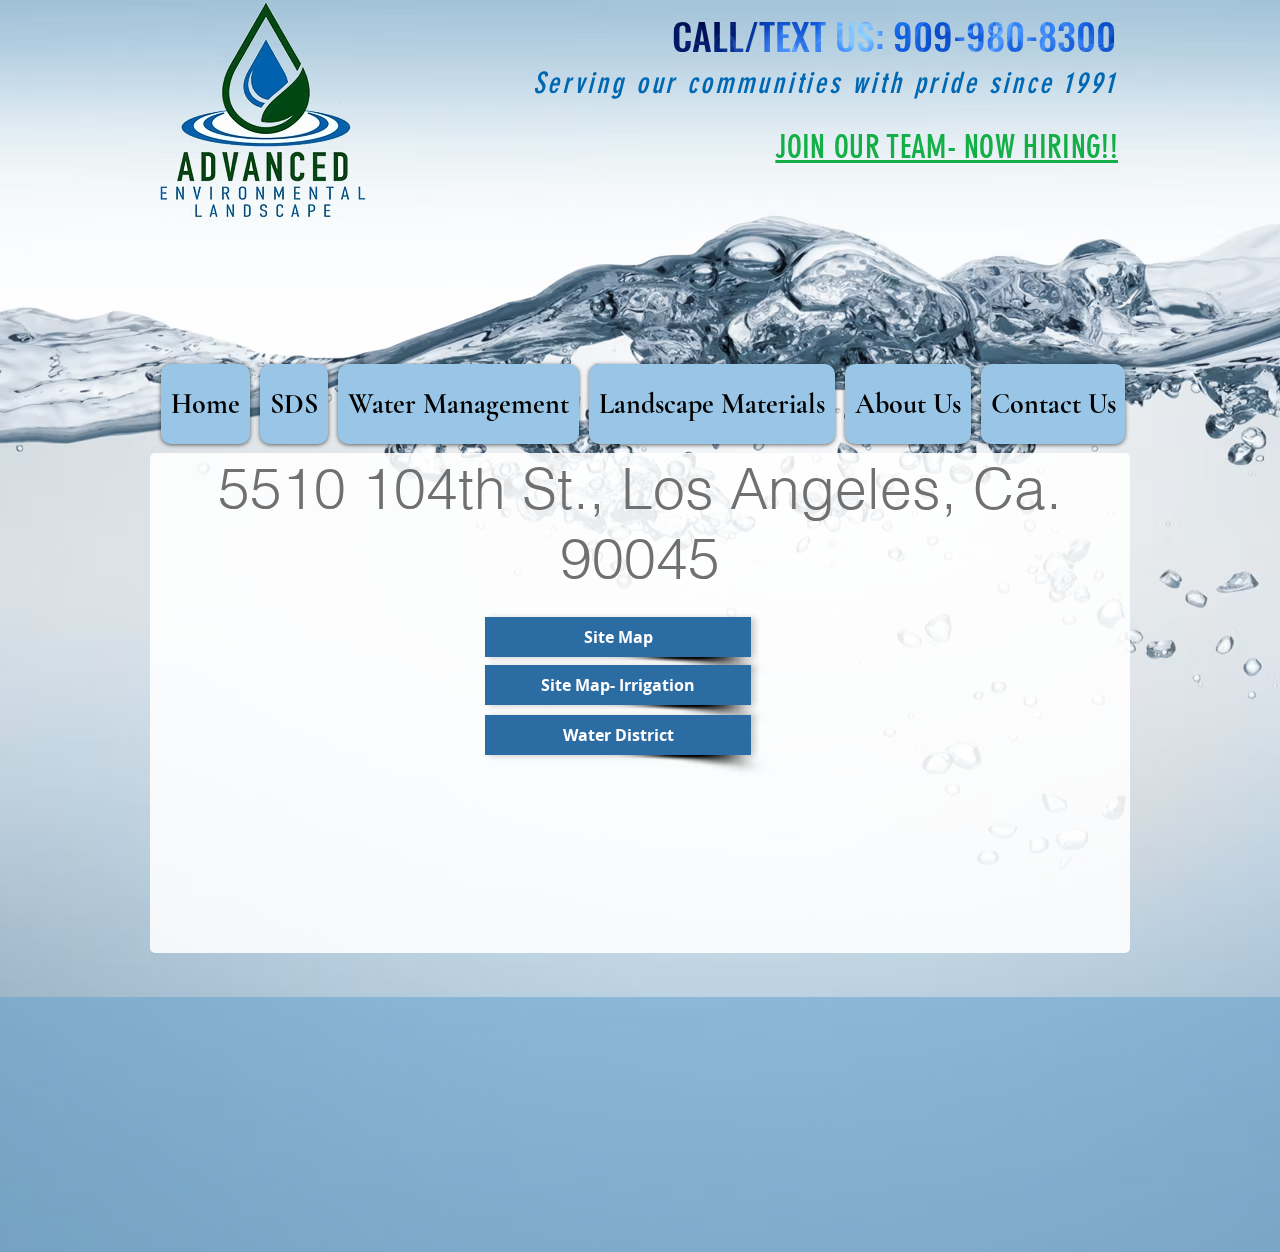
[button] (618, 685)
